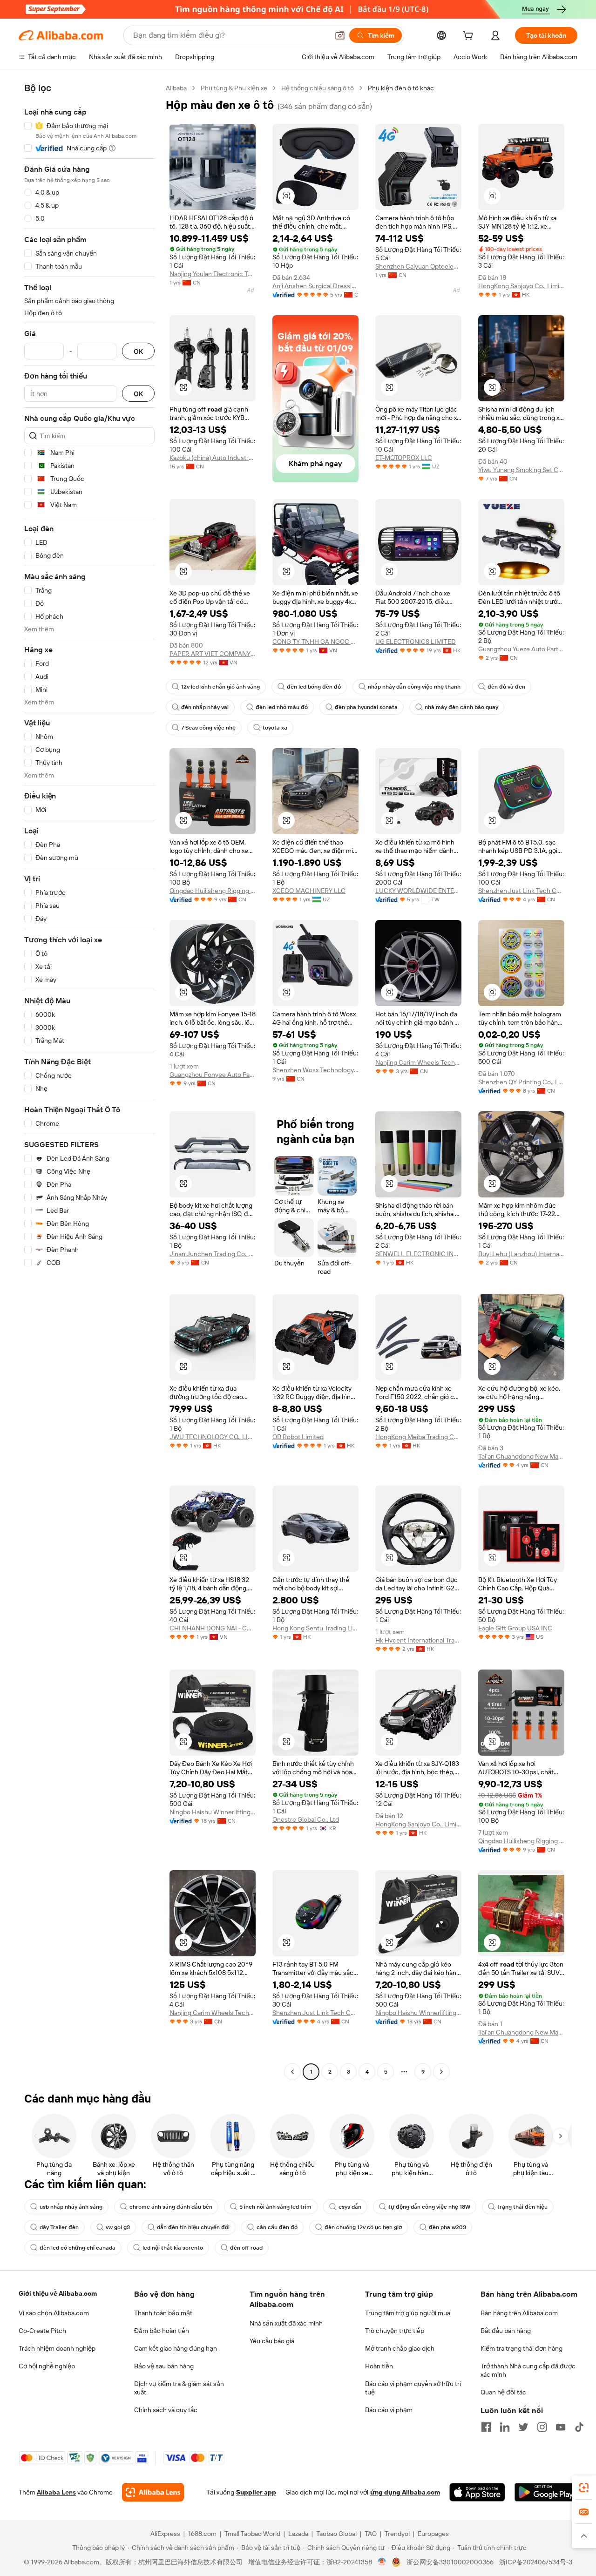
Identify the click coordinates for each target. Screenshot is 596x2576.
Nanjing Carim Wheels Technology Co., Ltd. (418, 1062)
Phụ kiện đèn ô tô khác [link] (401, 88)
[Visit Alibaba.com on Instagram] (542, 2427)
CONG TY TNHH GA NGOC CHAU (315, 642)
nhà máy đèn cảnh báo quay (461, 707)
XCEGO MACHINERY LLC (309, 891)
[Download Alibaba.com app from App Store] (477, 2492)
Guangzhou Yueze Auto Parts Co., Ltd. (521, 649)
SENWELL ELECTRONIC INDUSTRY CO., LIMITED (418, 1254)
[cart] (470, 37)
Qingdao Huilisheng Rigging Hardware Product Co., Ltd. (213, 891)
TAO (371, 2534)
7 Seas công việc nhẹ (208, 728)
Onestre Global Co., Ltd (306, 1819)
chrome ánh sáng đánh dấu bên (171, 2207)
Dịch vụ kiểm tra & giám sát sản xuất (179, 2388)
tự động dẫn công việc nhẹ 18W (429, 2207)
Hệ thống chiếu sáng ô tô (318, 88)
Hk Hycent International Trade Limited (418, 1640)
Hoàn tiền (379, 2366)
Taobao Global (336, 2534)
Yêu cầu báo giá (272, 2341)
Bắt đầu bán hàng (506, 2331)
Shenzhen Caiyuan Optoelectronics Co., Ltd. (418, 266)
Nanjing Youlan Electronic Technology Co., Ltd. (213, 274)
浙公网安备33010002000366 (450, 2562)
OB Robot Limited (298, 1437)
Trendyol (397, 2534)
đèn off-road (246, 2248)
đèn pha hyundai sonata (366, 707)
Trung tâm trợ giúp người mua (408, 2313)
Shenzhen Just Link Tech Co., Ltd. (521, 891)
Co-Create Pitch (42, 2331)
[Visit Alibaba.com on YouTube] (561, 2427)
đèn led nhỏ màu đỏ (282, 707)
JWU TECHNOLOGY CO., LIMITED (213, 1437)
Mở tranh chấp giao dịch (400, 2348)
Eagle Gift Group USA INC (515, 1628)
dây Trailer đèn (59, 2227)
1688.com (202, 2534)
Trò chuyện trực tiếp (395, 2331)
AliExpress (165, 2534)
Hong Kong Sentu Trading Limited (315, 1628)
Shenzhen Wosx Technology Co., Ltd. (315, 1070)
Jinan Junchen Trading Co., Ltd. (213, 1254)
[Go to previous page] (292, 2072)
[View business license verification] (382, 2562)
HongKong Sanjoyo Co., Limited (521, 286)
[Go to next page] (441, 2072)
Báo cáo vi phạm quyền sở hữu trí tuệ (413, 2388)
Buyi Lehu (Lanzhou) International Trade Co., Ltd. (521, 1254)
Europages (433, 2534)
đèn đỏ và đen (506, 687)
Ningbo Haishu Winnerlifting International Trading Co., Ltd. (213, 1812)
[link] (584, 2488)
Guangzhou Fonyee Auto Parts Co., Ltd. (213, 1075)
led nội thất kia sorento (173, 2248)
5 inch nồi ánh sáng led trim (275, 2207)
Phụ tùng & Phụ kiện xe (234, 88)
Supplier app (256, 2492)
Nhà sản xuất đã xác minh (286, 2323)
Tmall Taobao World (252, 2534)
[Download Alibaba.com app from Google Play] (546, 2492)
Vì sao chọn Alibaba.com (54, 2313)
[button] (340, 35)
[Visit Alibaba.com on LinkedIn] (505, 2427)
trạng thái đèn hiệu (522, 2207)
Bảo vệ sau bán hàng (164, 2366)
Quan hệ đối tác (503, 2392)
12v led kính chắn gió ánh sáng (220, 687)
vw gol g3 (118, 2227)
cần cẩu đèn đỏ (277, 2227)
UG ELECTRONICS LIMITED (416, 642)
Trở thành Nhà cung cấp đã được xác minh (528, 2370)
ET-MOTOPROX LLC (404, 458)
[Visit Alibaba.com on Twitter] (523, 2427)
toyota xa (275, 728)
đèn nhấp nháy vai (205, 707)
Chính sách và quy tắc (166, 2410)
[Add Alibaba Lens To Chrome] (153, 2492)
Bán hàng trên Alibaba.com (519, 2313)
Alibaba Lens (56, 2492)
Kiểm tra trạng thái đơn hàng (521, 2348)
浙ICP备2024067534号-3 (536, 2562)
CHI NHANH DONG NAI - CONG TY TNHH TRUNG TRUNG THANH (213, 1628)
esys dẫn (350, 2207)
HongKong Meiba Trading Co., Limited (418, 1437)
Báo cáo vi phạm (389, 2410)
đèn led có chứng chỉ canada (78, 2248)
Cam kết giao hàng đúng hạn (176, 2348)
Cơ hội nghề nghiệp (47, 2366)
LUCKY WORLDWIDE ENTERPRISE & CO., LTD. (418, 891)
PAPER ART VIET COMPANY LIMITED (213, 654)
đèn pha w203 (447, 2227)
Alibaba (176, 88)
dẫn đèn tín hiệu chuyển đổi (193, 2227)
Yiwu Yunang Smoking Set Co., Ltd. (521, 470)
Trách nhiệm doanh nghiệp (57, 2348)
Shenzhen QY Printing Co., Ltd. (521, 1082)
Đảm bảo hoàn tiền (162, 2331)
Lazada (298, 2534)
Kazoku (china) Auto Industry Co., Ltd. (213, 458)
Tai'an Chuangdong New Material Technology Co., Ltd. (521, 1456)
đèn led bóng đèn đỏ (314, 687)
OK (138, 351)
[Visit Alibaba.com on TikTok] (579, 2427)
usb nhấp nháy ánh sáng (71, 2207)
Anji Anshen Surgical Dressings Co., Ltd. (315, 286)
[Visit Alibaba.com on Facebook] (486, 2427)
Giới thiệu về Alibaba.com (58, 2293)
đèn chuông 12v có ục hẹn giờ (363, 2227)
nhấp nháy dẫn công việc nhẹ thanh (414, 687)
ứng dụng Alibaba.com (405, 2492)
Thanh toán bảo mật (163, 2313)
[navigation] (89, 1081)
